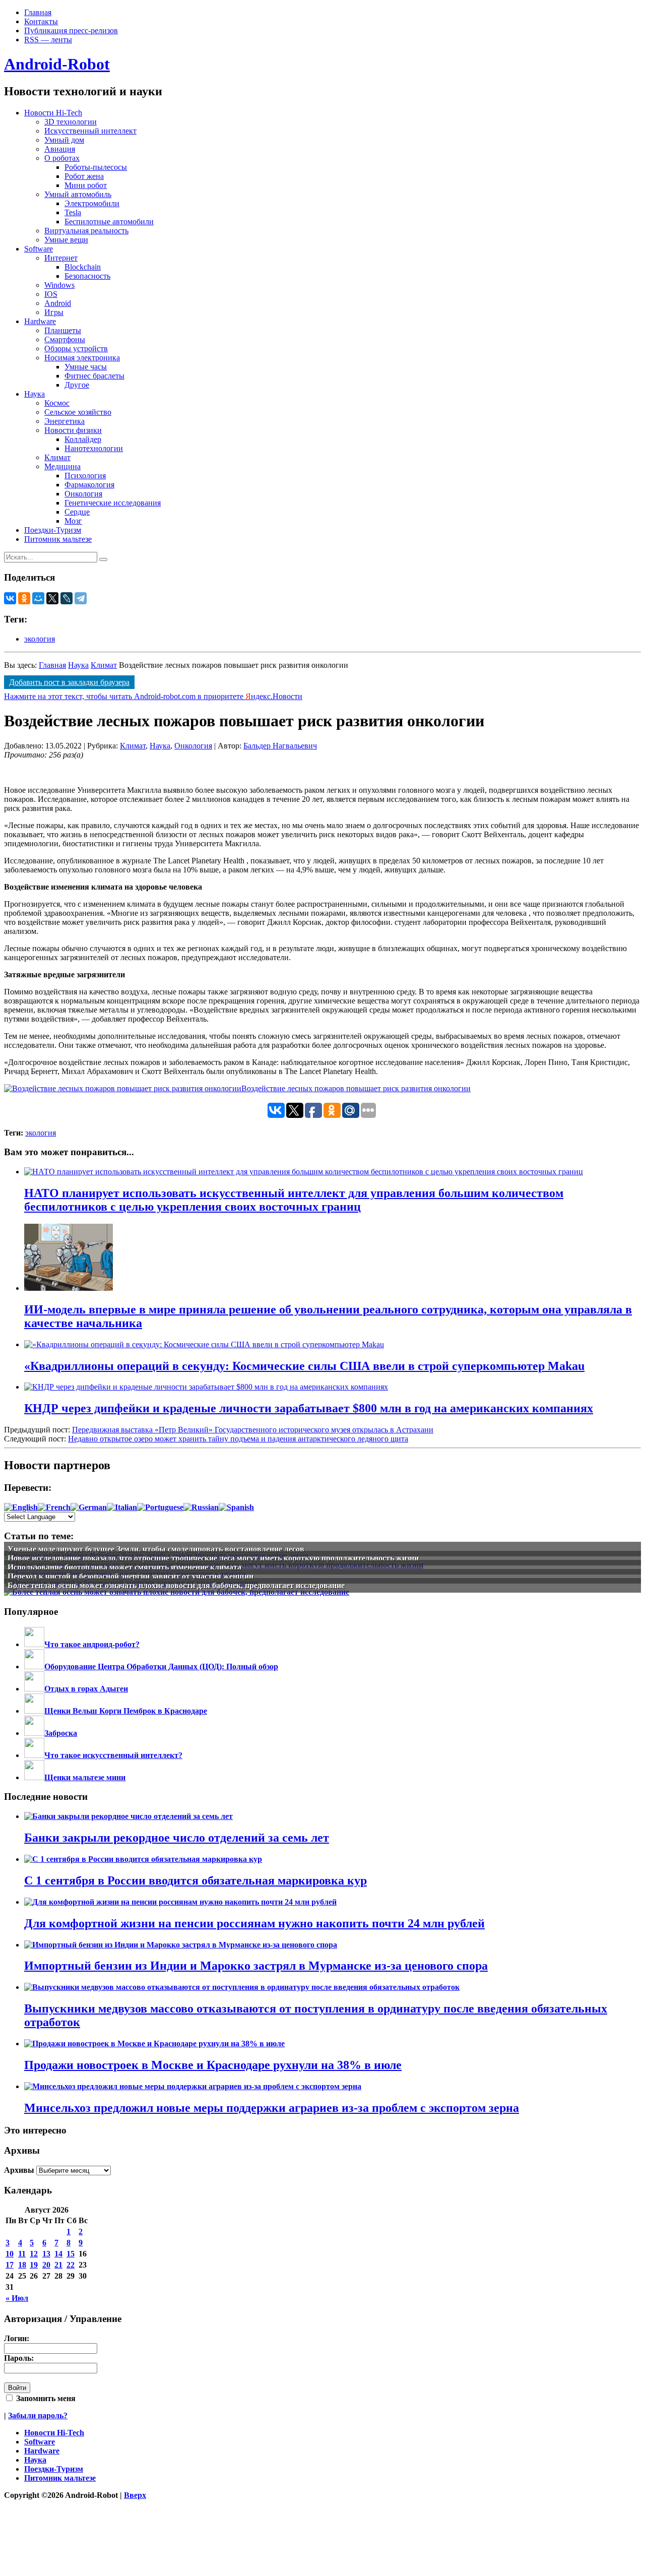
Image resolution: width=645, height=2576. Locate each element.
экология (40, 639)
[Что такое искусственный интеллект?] (34, 1755)
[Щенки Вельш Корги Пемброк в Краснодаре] (34, 1711)
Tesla (73, 212)
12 (34, 2254)
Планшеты (63, 330)
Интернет (61, 258)
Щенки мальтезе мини (85, 1777)
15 (71, 2254)
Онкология (83, 494)
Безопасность (87, 276)
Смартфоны (65, 339)
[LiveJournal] (67, 598)
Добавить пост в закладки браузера (69, 682)
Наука (35, 394)
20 (46, 2265)
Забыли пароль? (38, 2415)
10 (10, 2254)
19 (34, 2265)
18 (22, 2265)
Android (58, 303)
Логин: (17, 2338)
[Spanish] (236, 1507)
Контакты (41, 21)
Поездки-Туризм (53, 530)
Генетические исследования (113, 503)
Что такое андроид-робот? (92, 1644)
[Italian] (122, 1507)
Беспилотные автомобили (109, 222)
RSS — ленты (48, 40)
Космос (57, 403)
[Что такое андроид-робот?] (34, 1644)
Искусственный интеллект (90, 131)
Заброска (61, 1733)
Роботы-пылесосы (96, 167)
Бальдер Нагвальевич (280, 746)
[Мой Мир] (38, 598)
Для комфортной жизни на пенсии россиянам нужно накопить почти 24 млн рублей (254, 1923)
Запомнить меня (45, 2398)
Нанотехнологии (94, 448)
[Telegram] (81, 598)
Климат (57, 457)
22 (71, 2265)
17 (10, 2265)
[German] (89, 1507)
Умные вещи (66, 240)
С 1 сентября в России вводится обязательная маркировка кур (196, 1880)
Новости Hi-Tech (53, 113)
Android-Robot (57, 64)
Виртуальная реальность (86, 231)
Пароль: (19, 2358)
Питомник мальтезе (58, 539)
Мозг (73, 521)
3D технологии (71, 122)
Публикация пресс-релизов (71, 30)
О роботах (62, 158)
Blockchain (83, 267)
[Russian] (201, 1507)
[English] (21, 1507)
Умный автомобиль (78, 194)
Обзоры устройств (76, 349)
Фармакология (89, 485)
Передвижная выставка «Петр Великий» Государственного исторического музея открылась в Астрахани (253, 1430)
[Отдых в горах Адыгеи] (34, 1689)
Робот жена (84, 176)
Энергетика (64, 421)
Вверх (135, 2495)
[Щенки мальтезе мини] (34, 1777)
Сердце (77, 512)
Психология (85, 476)
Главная (38, 12)
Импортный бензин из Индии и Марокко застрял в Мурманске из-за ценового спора (256, 1966)
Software (39, 249)
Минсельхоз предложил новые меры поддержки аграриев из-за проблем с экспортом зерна (272, 2108)
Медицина (62, 466)
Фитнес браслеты (94, 376)
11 (22, 2254)
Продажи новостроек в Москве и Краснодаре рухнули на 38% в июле (213, 2065)
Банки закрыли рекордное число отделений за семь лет (177, 1838)
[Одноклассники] (24, 598)
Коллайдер (83, 439)
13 (46, 2254)
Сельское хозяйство (78, 412)
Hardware (40, 321)
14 (58, 2254)
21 (58, 2265)
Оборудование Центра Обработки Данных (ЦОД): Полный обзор (161, 1667)
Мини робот (86, 185)
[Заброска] (34, 1733)
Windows (59, 285)
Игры (54, 312)
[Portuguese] (160, 1507)
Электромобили (92, 203)
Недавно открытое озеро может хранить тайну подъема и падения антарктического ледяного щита (238, 1439)
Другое (77, 385)
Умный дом (64, 140)
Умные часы (86, 367)
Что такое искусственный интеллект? (113, 1755)
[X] (52, 598)
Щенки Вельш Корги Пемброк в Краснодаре (126, 1711)
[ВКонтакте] (10, 598)
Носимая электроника (82, 358)
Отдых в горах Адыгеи (86, 1689)
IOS (51, 294)
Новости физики (73, 430)
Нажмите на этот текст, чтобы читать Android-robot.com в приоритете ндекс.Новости (153, 696)
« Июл (17, 2298)
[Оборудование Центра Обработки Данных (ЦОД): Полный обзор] (34, 1667)
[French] (54, 1507)
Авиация (60, 149)
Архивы (19, 2170)
